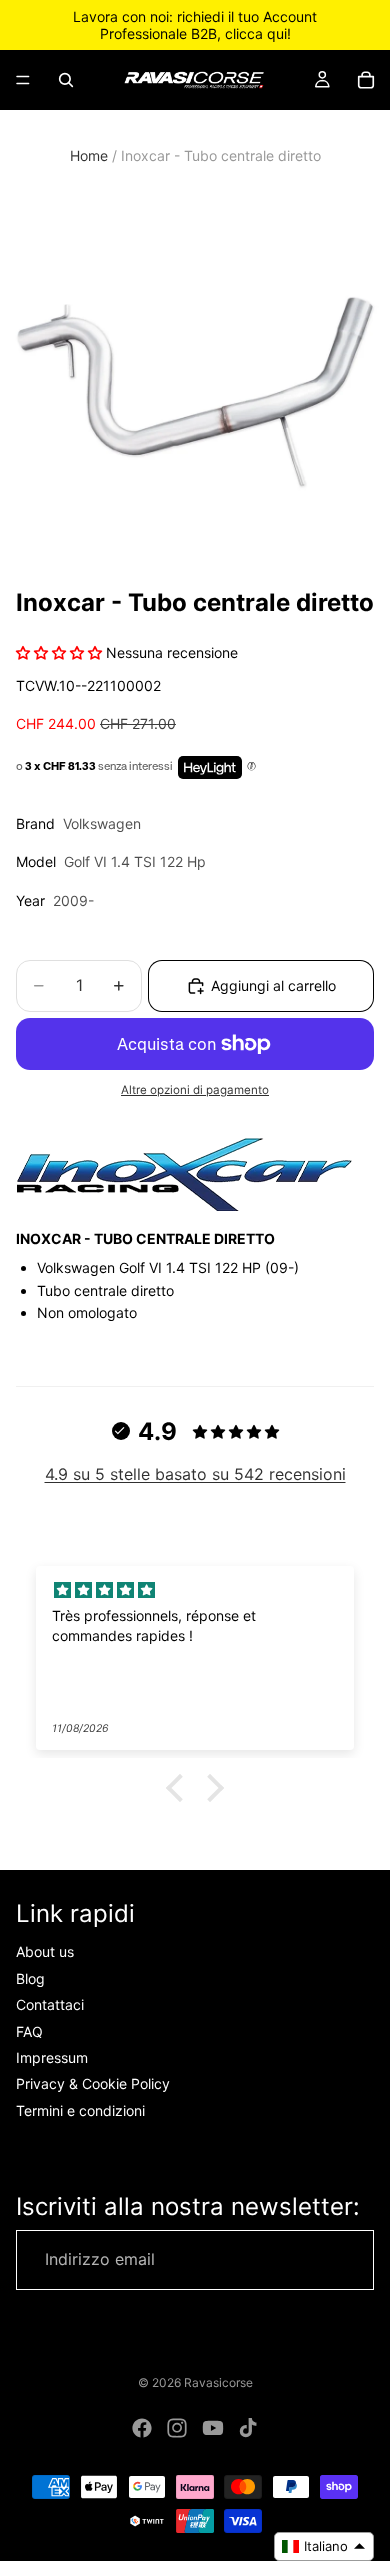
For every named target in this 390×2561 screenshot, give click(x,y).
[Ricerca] (66, 80)
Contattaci (50, 2004)
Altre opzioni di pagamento (195, 1090)
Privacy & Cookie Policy (93, 2083)
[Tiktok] (248, 2428)
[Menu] (23, 80)
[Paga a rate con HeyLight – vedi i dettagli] (251, 767)
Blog (30, 1978)
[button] (180, 1788)
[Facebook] (142, 2428)
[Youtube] (213, 2428)
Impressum (52, 2057)
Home (89, 155)
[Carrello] (366, 80)
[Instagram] (177, 2428)
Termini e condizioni (80, 2110)
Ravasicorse (218, 2382)
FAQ (29, 2031)
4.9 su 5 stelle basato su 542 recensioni (195, 1474)
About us (45, 1952)
